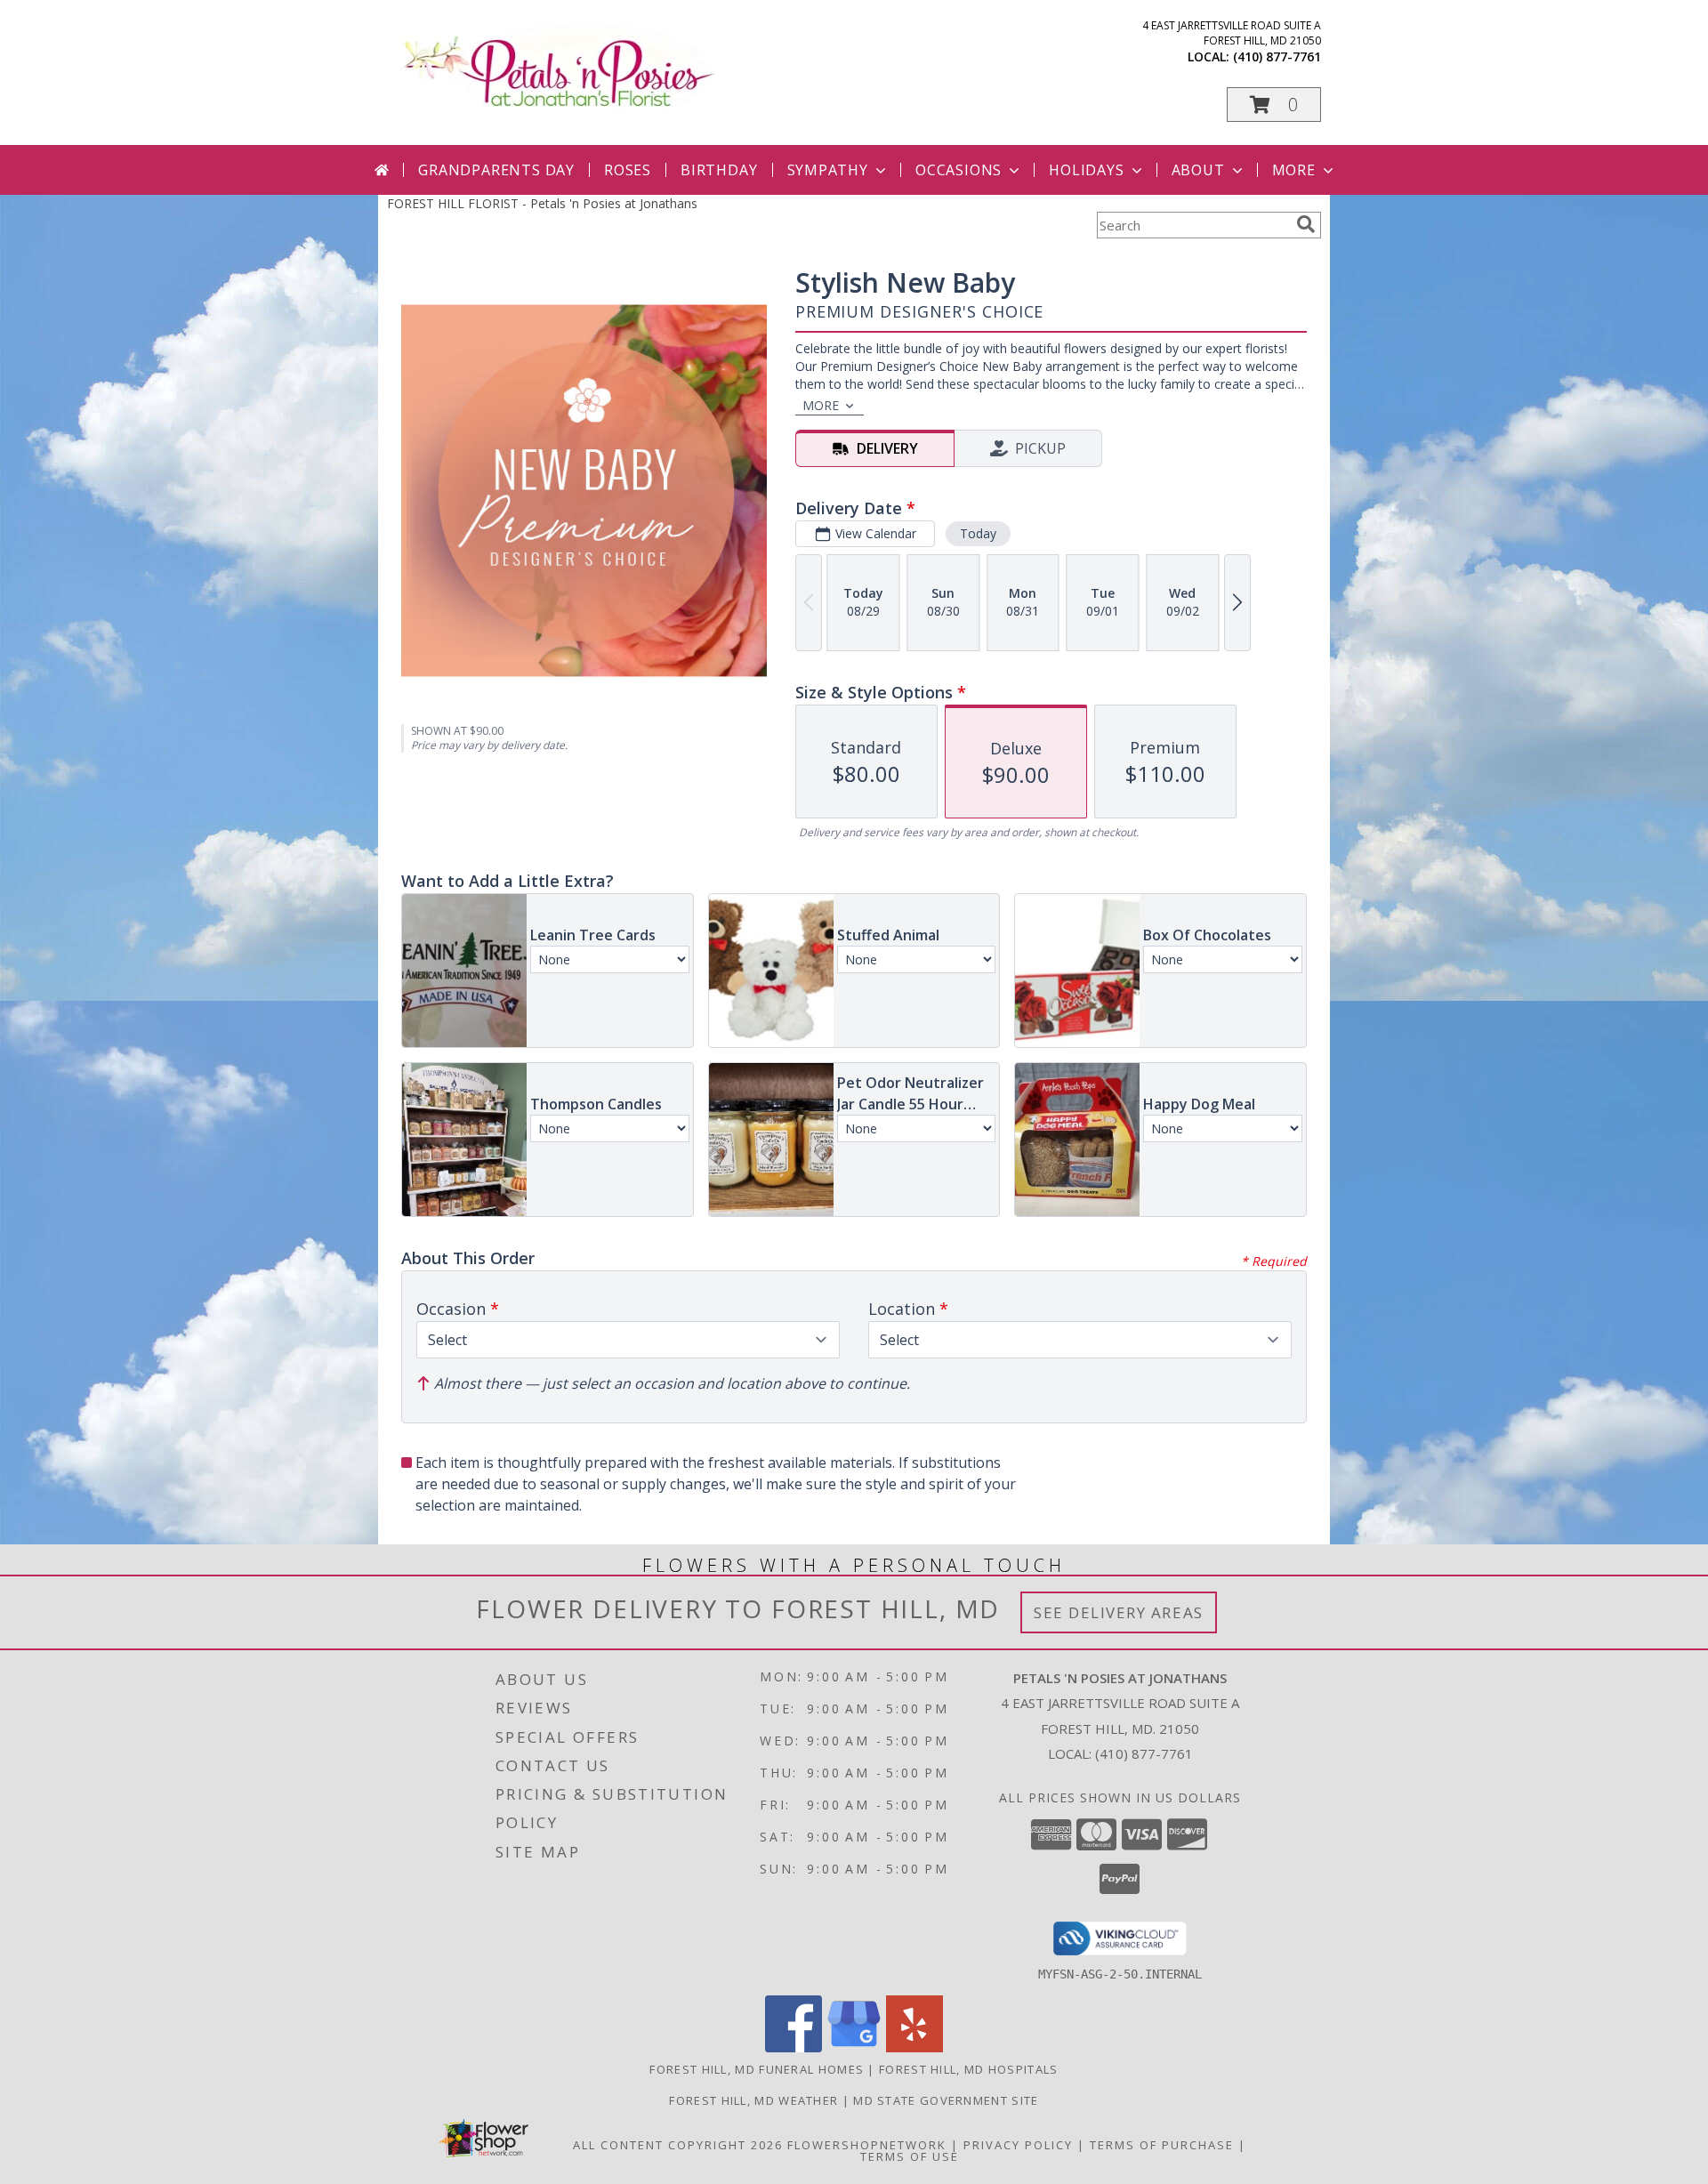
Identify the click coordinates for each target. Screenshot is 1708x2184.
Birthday (719, 170)
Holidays (1086, 170)
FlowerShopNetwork (867, 2145)
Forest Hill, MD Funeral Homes (757, 2069)
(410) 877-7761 (1277, 56)
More (1294, 170)
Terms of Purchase (1162, 2145)
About (1198, 170)
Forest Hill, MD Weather (753, 2100)
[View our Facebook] (794, 2047)
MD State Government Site (946, 2100)
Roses (628, 170)
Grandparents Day (496, 170)
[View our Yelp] (914, 2047)
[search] (1306, 224)
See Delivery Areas (1119, 1612)
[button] (1274, 105)
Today (978, 533)
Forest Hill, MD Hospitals (969, 2069)
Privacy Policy (1018, 2145)
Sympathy (828, 170)
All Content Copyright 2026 (678, 2145)
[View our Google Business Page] (854, 2047)
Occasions (959, 170)
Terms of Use (910, 2156)
